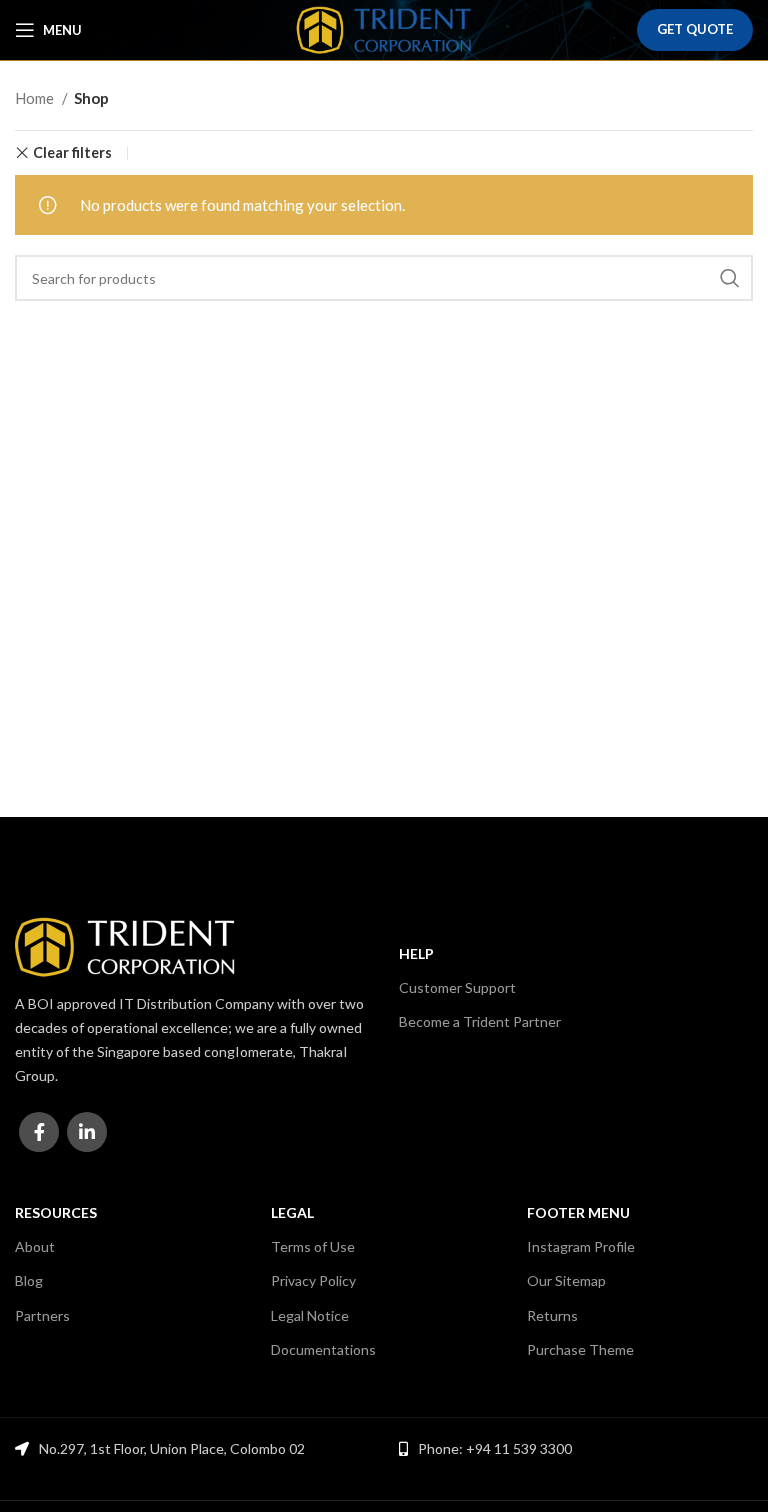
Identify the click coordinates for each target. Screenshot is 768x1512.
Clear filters (72, 153)
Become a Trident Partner (480, 1021)
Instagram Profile (581, 1246)
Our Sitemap (566, 1280)
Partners (42, 1315)
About (35, 1246)
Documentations (323, 1349)
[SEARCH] (730, 278)
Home (36, 98)
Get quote (695, 29)
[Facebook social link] (39, 1132)
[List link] (576, 1449)
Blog (29, 1280)
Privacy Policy (313, 1280)
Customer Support (457, 987)
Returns (552, 1315)
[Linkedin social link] (87, 1132)
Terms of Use (313, 1246)
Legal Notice (310, 1315)
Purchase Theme (580, 1349)
